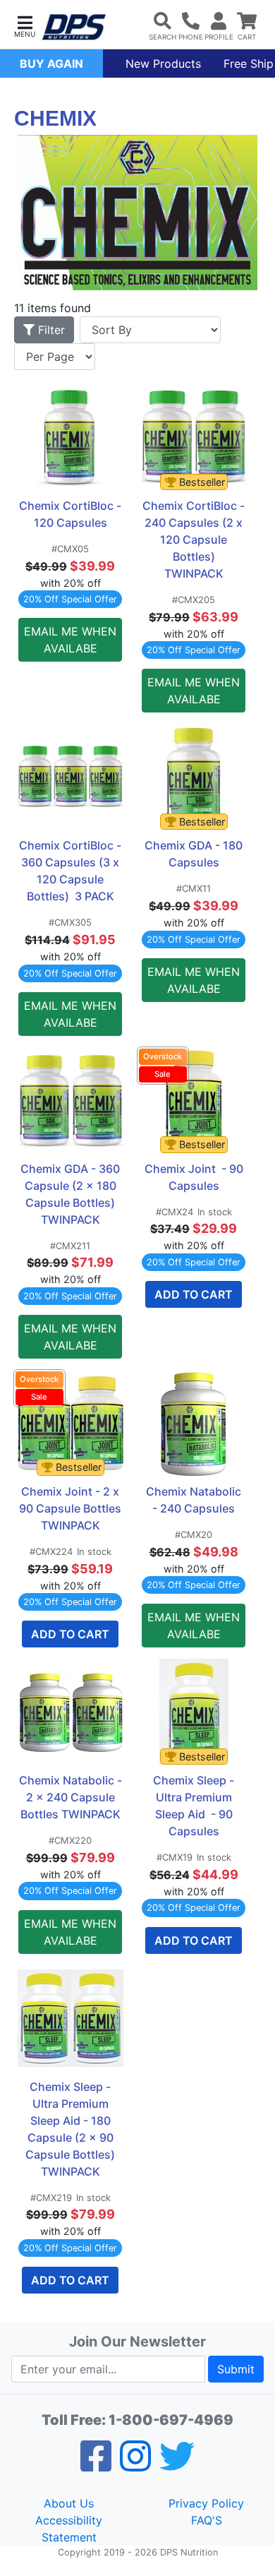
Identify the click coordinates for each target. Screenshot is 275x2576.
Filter (50, 330)
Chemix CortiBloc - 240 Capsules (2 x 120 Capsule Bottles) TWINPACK (194, 539)
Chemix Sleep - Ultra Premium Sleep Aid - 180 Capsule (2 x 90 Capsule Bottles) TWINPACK (72, 2129)
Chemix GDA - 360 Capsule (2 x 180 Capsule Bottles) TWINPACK (71, 1194)
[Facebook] (96, 2465)
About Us (69, 2503)
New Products (163, 64)
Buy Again (51, 64)
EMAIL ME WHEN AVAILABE (70, 640)
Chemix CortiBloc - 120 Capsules (71, 514)
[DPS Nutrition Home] (74, 27)
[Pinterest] (135, 2465)
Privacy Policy (206, 2503)
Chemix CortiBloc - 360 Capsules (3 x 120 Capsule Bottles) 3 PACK (71, 871)
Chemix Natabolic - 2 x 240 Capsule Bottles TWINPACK (71, 1797)
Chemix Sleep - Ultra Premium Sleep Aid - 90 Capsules (195, 1806)
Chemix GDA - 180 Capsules (195, 854)
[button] (25, 25)
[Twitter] (177, 2465)
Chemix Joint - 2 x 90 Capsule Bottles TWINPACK (71, 1508)
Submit (236, 2369)
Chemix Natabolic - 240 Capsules (196, 1500)
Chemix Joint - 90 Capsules (195, 1177)
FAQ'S (207, 2520)
